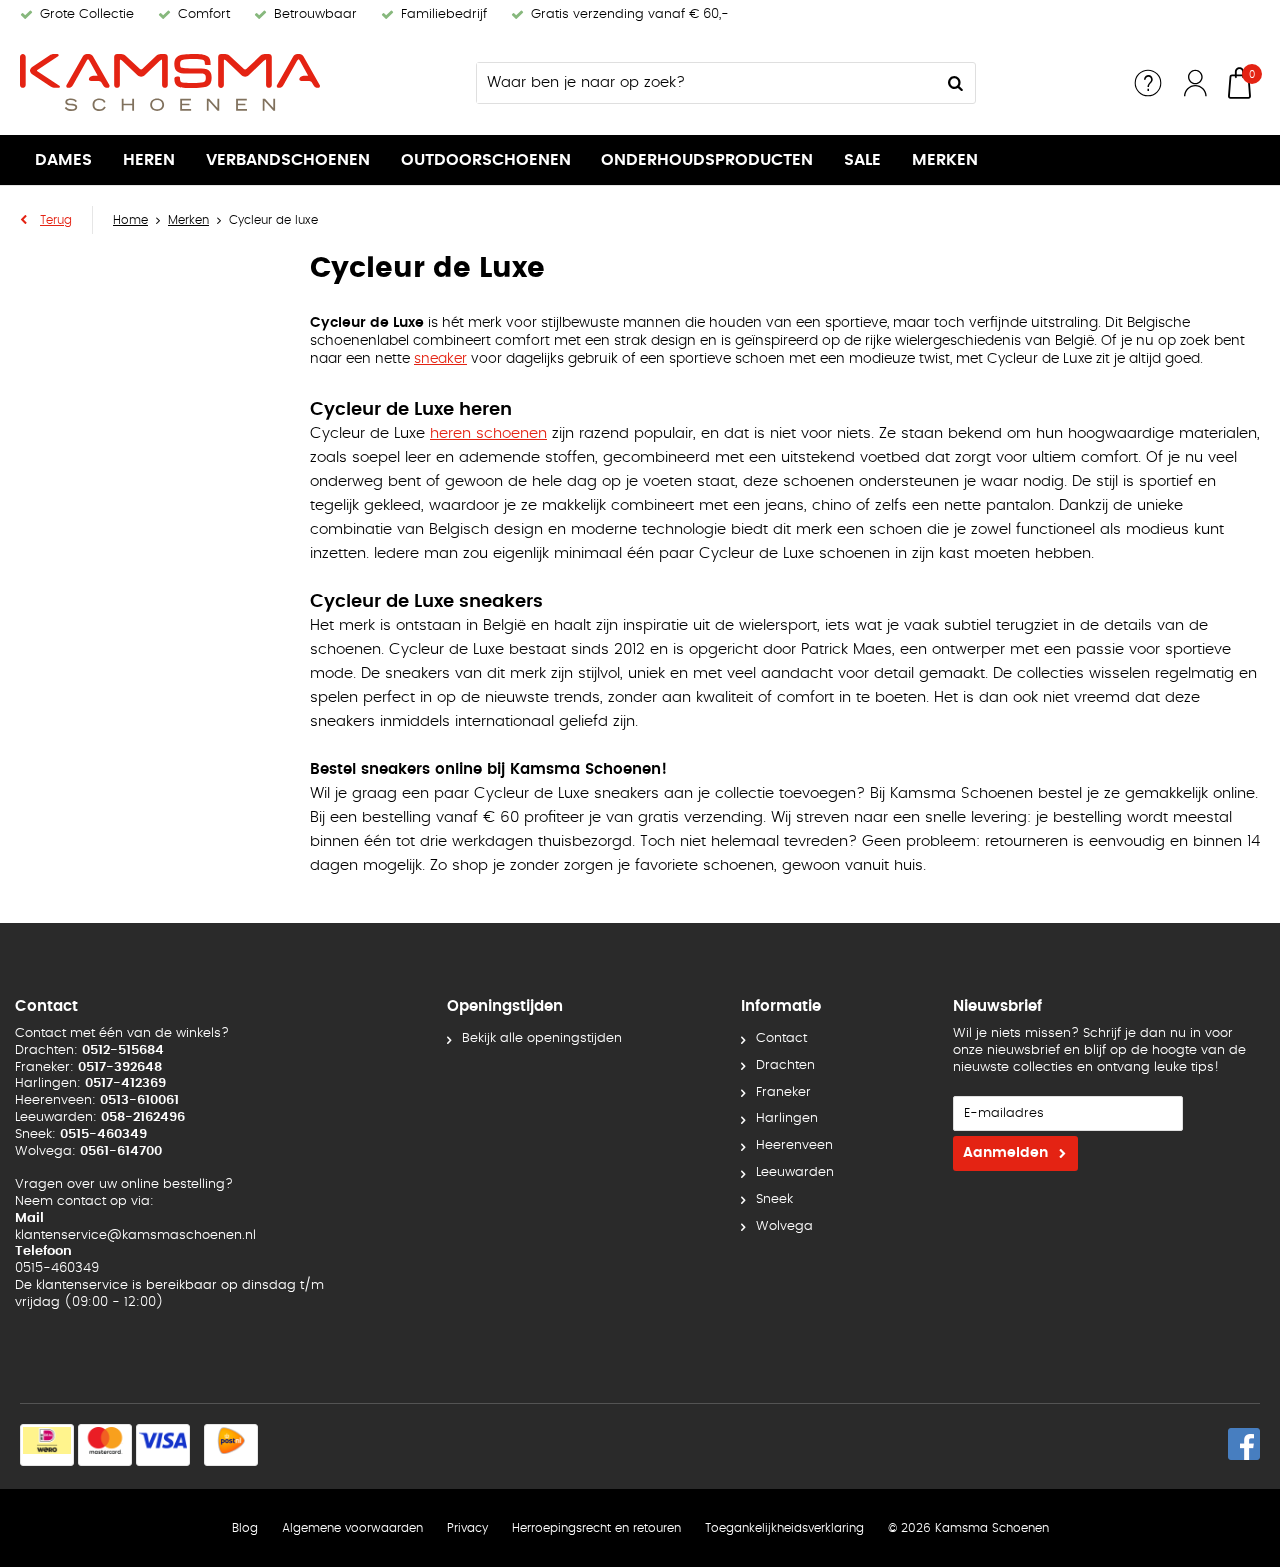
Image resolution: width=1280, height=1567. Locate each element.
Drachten (785, 1065)
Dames (63, 160)
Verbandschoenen (288, 160)
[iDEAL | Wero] (47, 1445)
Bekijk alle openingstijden (542, 1038)
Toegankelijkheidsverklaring (784, 1528)
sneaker (440, 359)
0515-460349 (57, 1268)
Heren (149, 160)
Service (1148, 83)
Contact (781, 1038)
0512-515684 (123, 1050)
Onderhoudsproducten (707, 160)
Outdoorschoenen (486, 160)
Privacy (467, 1528)
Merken (945, 160)
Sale (862, 160)
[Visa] (163, 1445)
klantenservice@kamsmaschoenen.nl (135, 1235)
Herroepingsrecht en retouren (596, 1528)
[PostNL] (231, 1445)
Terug (56, 220)
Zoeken (955, 83)
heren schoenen (488, 433)
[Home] (170, 82)
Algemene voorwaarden (352, 1528)
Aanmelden (1005, 1153)
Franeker (783, 1092)
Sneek (774, 1199)
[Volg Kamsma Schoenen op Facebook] (1244, 1444)
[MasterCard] (105, 1445)
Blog (245, 1528)
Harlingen (787, 1118)
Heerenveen (794, 1145)
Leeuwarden (795, 1172)
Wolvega (784, 1226)
